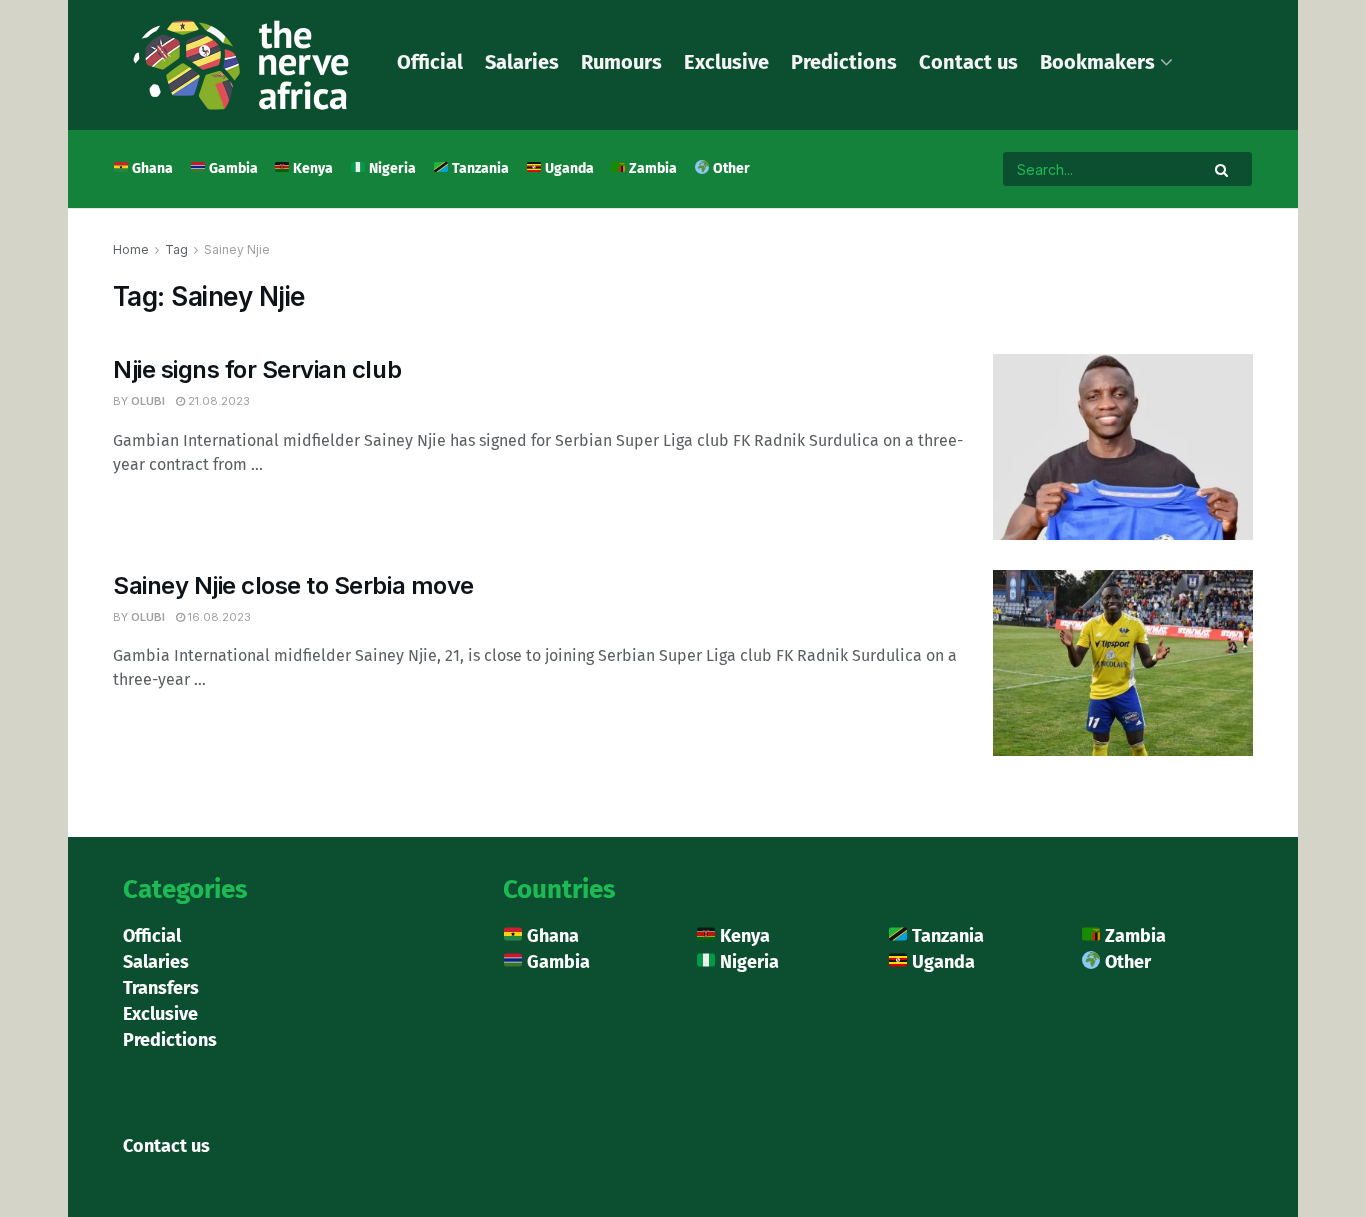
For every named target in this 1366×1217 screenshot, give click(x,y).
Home (131, 249)
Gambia (232, 168)
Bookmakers (1097, 62)
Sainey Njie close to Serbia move (293, 585)
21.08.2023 (217, 401)
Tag (176, 249)
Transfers (161, 988)
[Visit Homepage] (241, 65)
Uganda (568, 168)
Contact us (968, 62)
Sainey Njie (237, 249)
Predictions (844, 62)
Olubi (148, 401)
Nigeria (391, 168)
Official (430, 62)
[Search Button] (1223, 169)
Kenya (311, 168)
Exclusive (726, 62)
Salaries (522, 62)
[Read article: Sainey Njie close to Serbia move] (1123, 663)
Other (730, 168)
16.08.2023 (218, 617)
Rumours (621, 62)
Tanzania (479, 168)
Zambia (651, 168)
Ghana (151, 168)
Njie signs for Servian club (257, 369)
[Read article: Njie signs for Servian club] (1123, 447)
